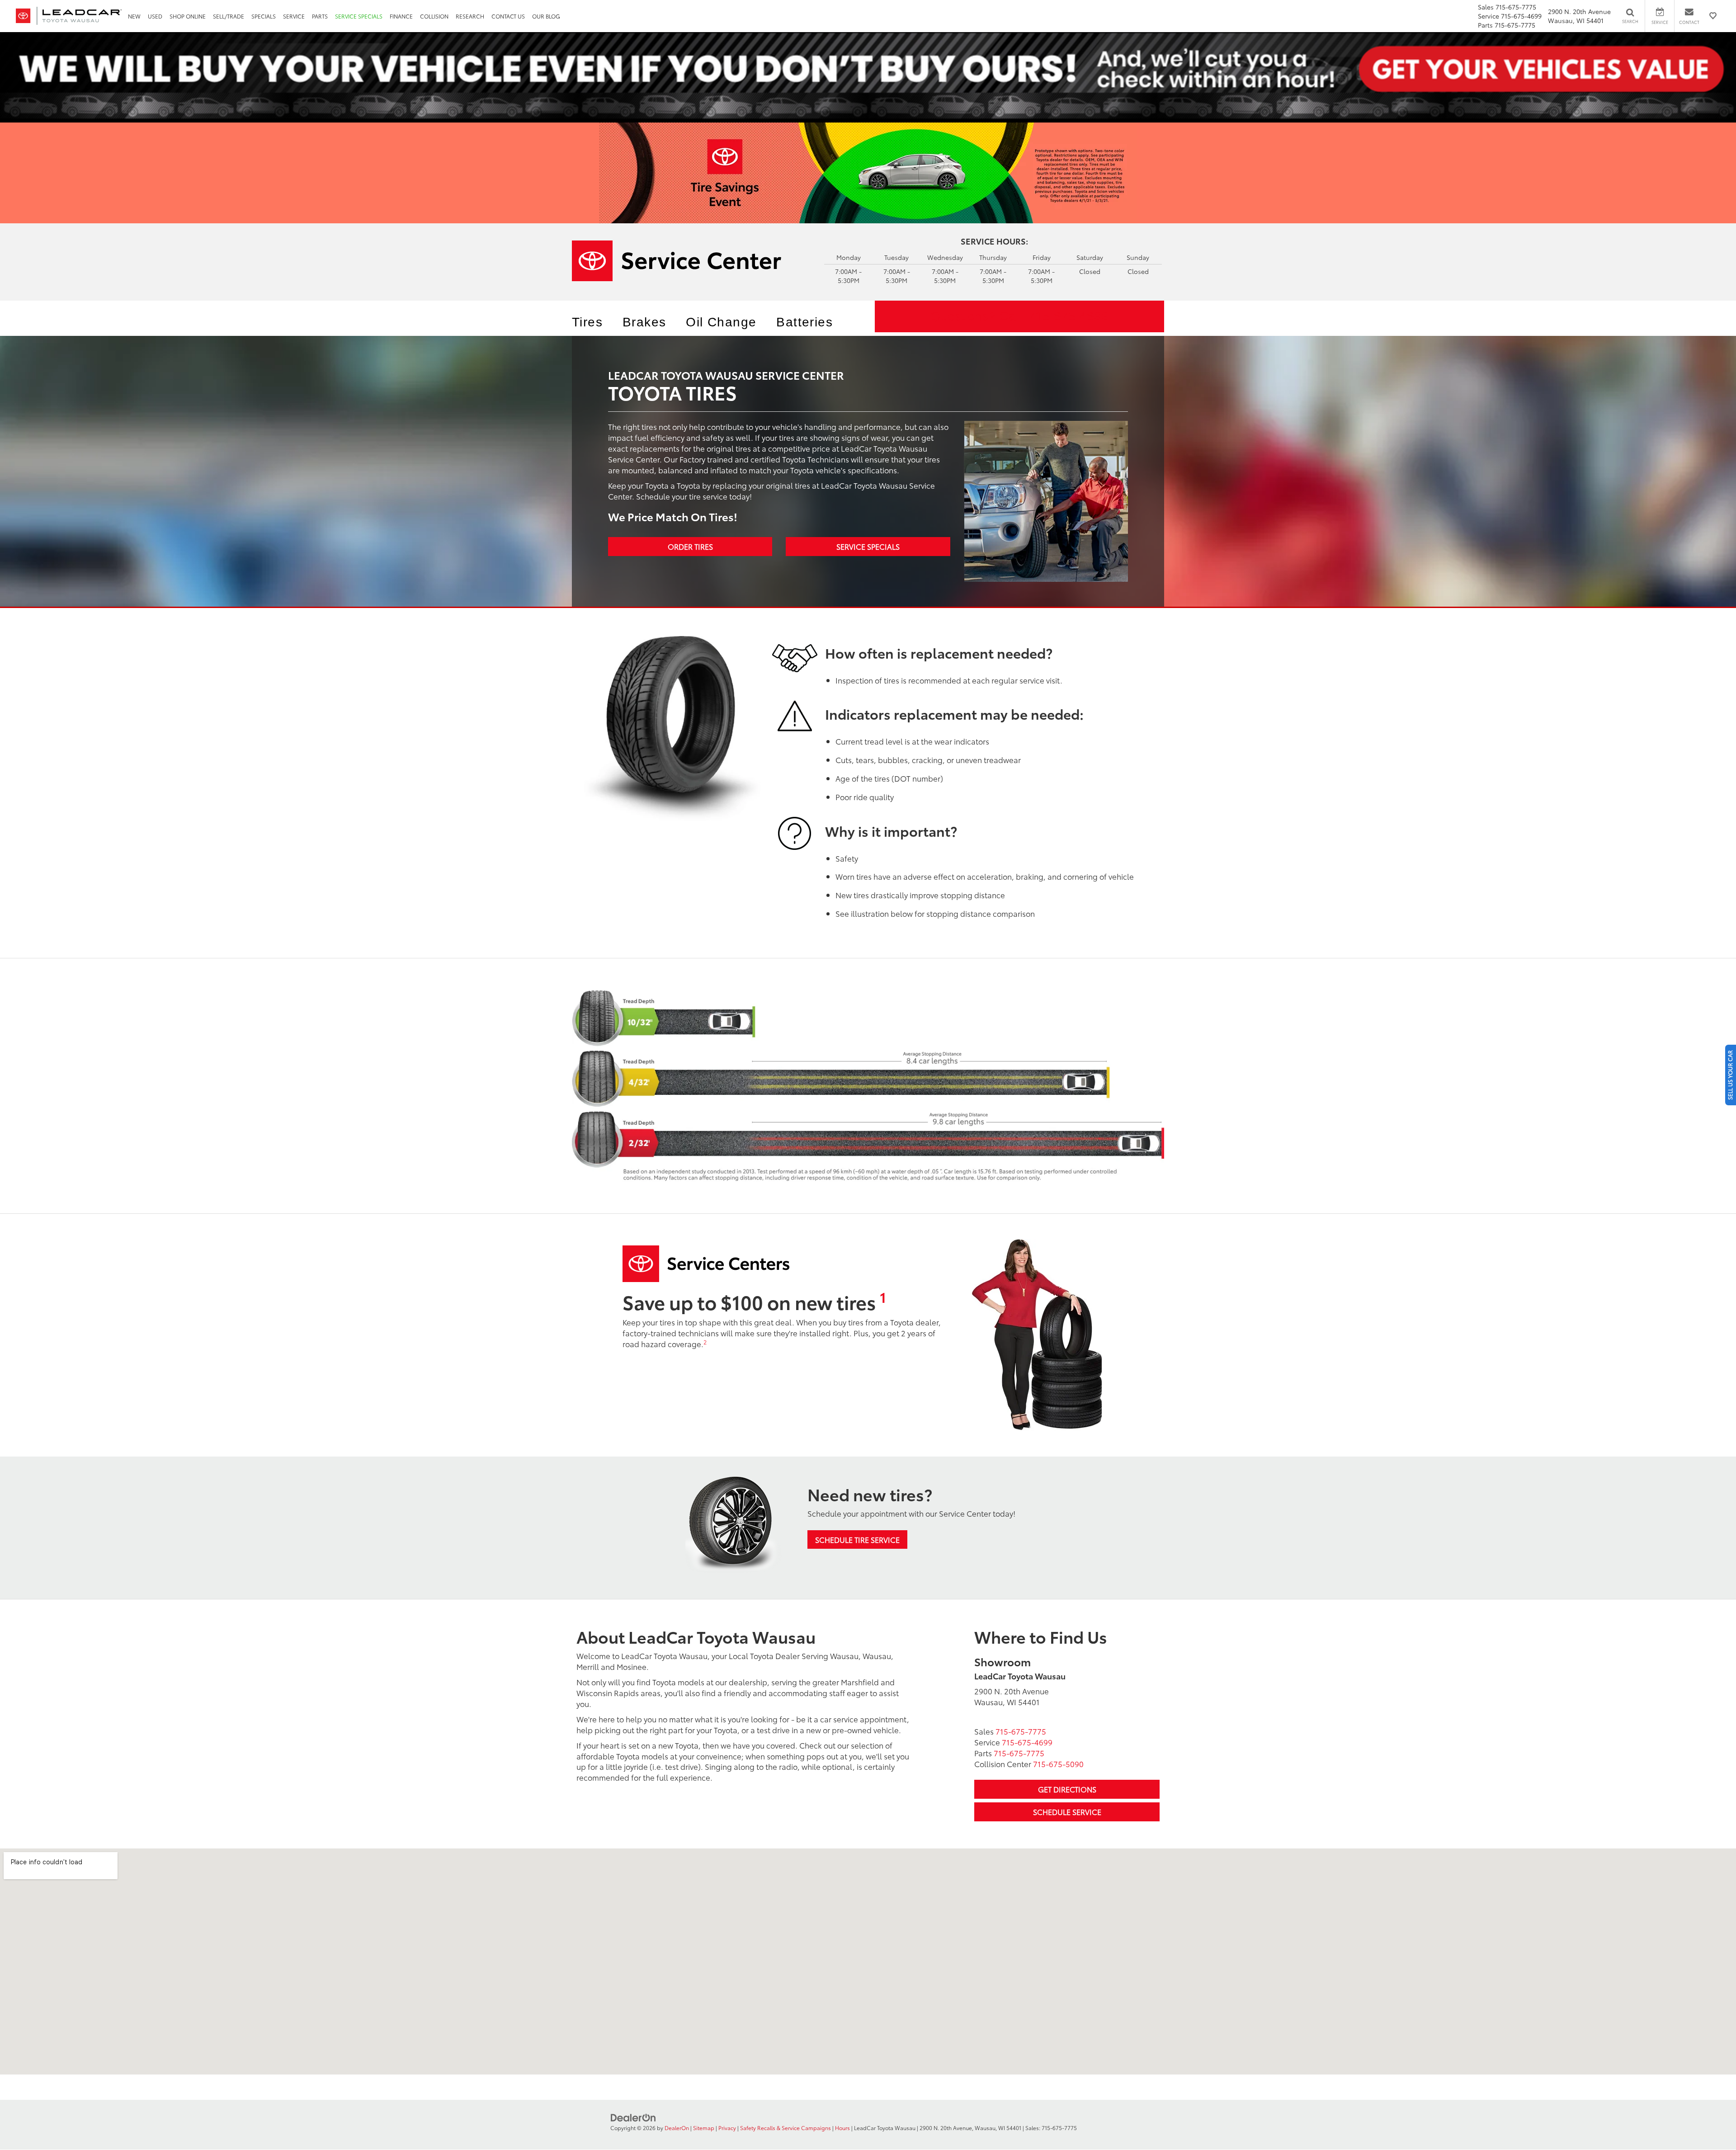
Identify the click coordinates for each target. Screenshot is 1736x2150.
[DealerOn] (633, 2117)
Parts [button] (320, 16)
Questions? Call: (1019, 316)
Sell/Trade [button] (229, 16)
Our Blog (546, 16)
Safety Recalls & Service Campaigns (785, 2128)
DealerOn (677, 2128)
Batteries (804, 322)
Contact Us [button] (508, 16)
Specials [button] (264, 16)
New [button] (134, 16)
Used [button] (155, 16)
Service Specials (868, 546)
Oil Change (721, 322)
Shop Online (188, 16)
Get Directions (1067, 1789)
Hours (842, 2128)
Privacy (727, 2128)
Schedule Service (1067, 1812)
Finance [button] (401, 16)
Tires (587, 322)
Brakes (644, 322)
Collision (434, 16)
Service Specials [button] (359, 16)
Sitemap (704, 2128)
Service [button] (294, 16)
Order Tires (690, 546)
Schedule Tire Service (857, 1539)
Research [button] (470, 16)
